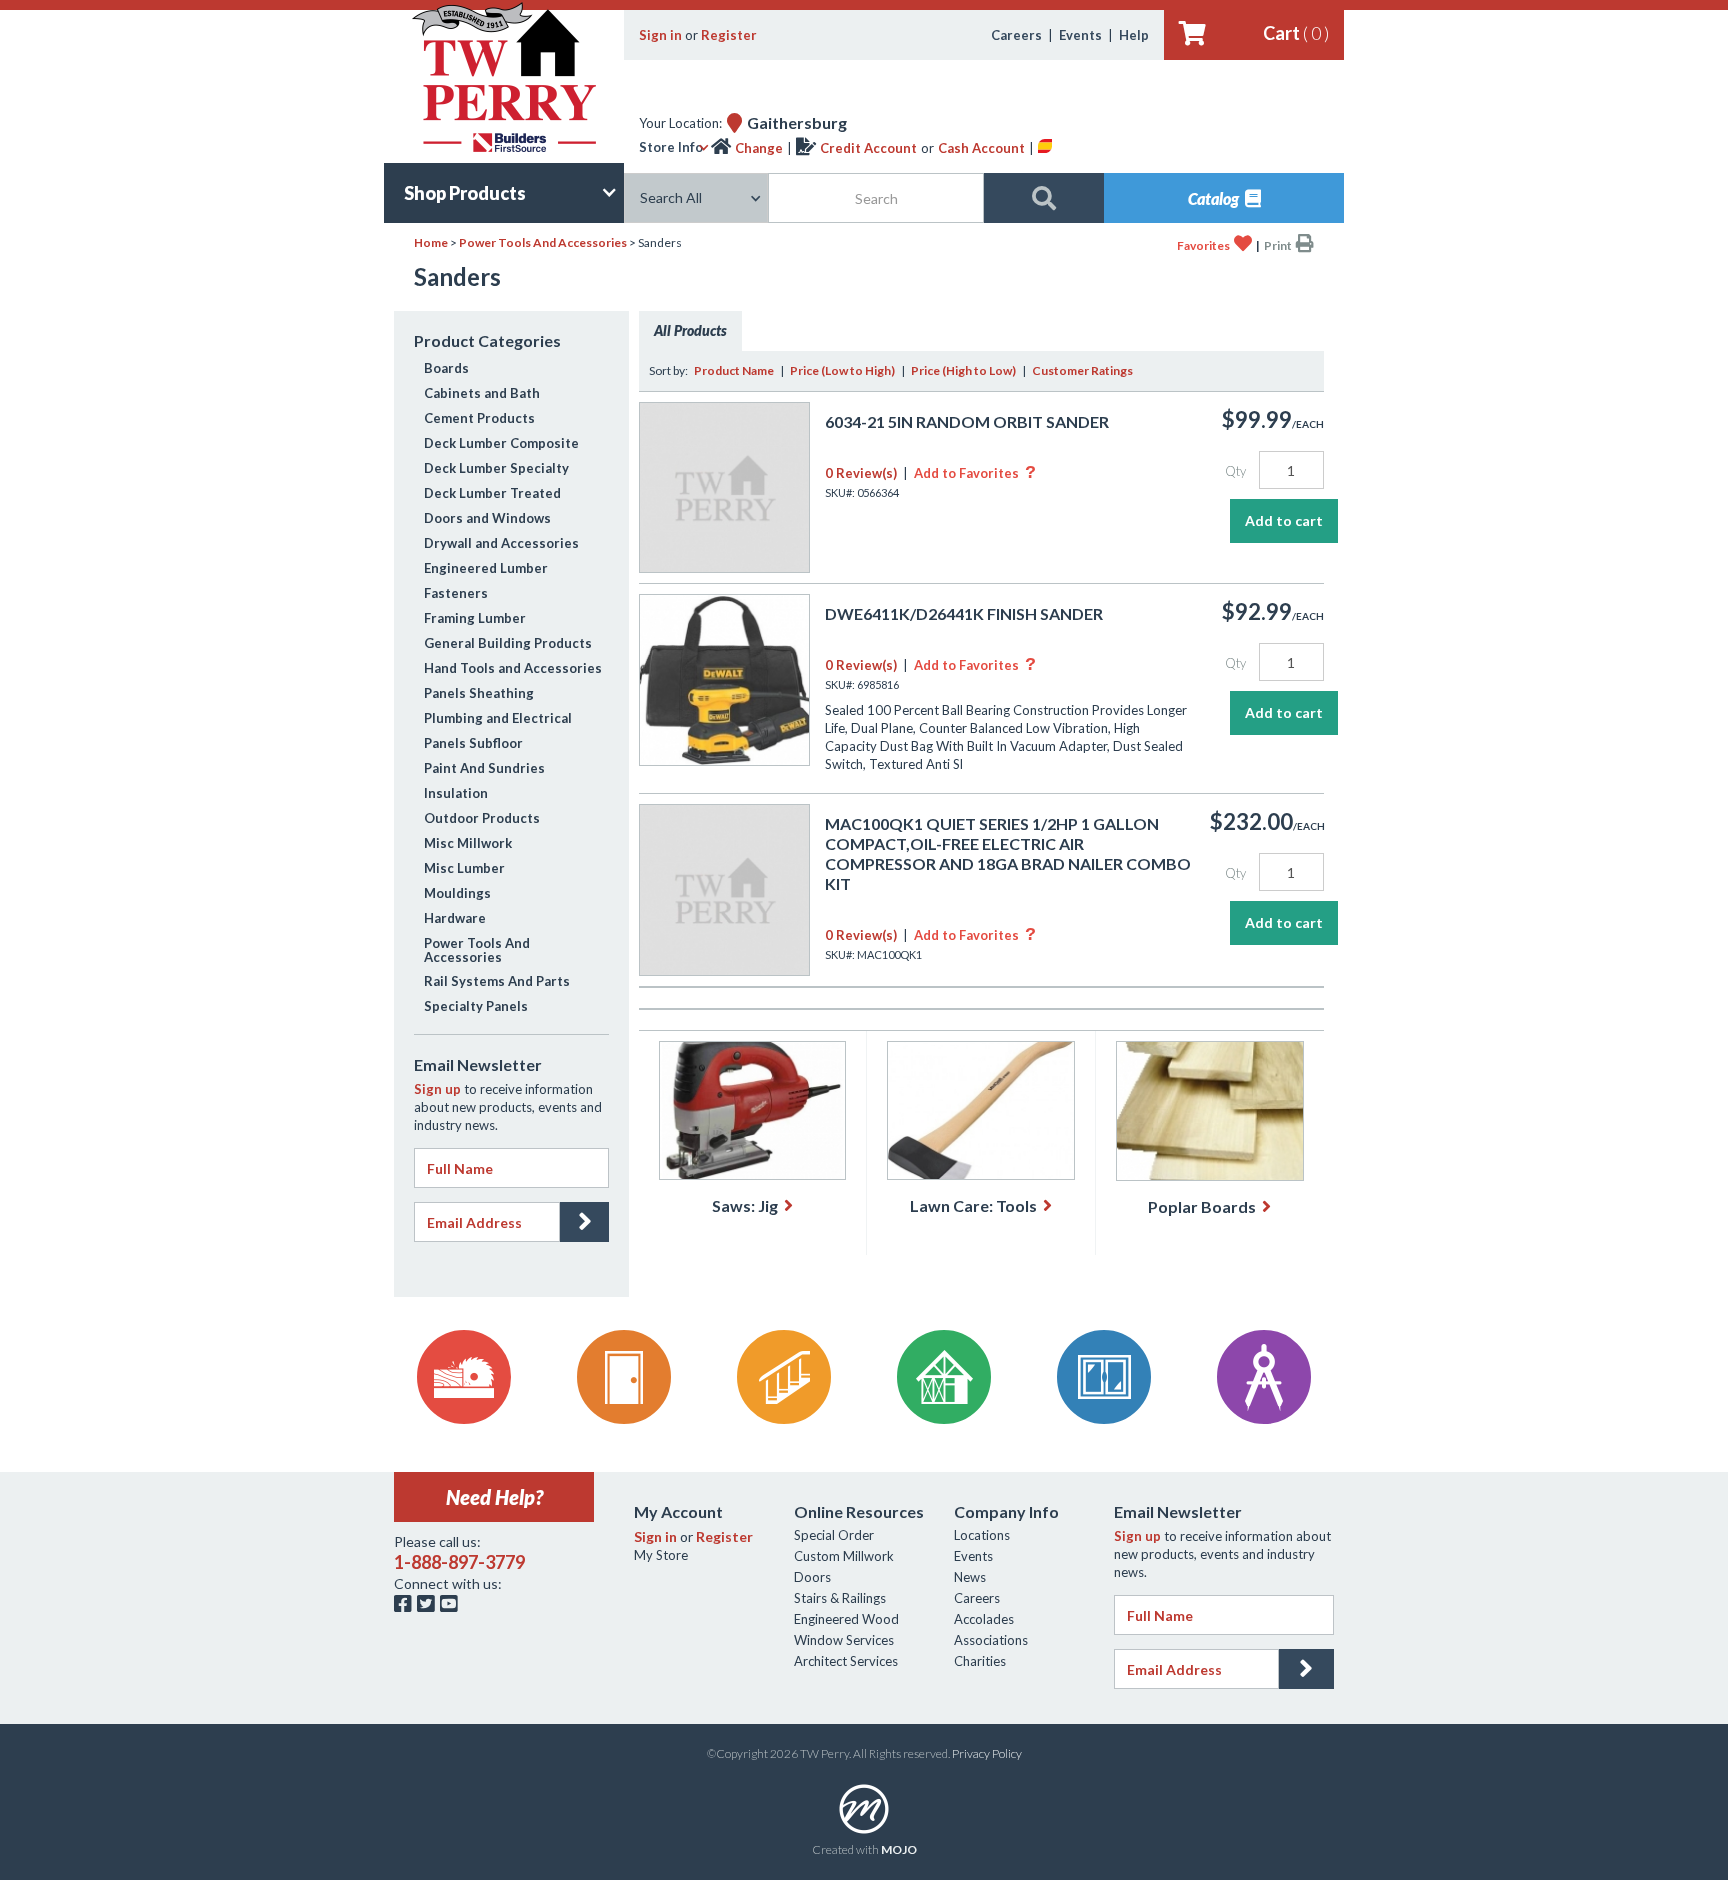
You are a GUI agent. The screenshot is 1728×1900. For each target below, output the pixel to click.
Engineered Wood (846, 1619)
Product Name (734, 370)
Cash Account (981, 148)
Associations (991, 1640)
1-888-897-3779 (459, 1562)
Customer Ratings (1082, 370)
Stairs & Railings (840, 1598)
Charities (980, 1661)
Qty (1235, 471)
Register (729, 35)
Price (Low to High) (842, 370)
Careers (1016, 35)
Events (1080, 35)
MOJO (899, 1849)
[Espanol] (1045, 148)
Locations (982, 1535)
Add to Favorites (975, 473)
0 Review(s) (861, 473)
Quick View (725, 551)
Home (431, 242)
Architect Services (846, 1661)
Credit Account (868, 148)
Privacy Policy (987, 1753)
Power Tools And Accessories (543, 242)
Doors (812, 1577)
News (970, 1577)
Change (759, 148)
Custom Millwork (844, 1556)
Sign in (660, 35)
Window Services (844, 1640)
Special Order (834, 1535)
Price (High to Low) (963, 370)
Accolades (984, 1619)
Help (1134, 35)
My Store (661, 1555)
